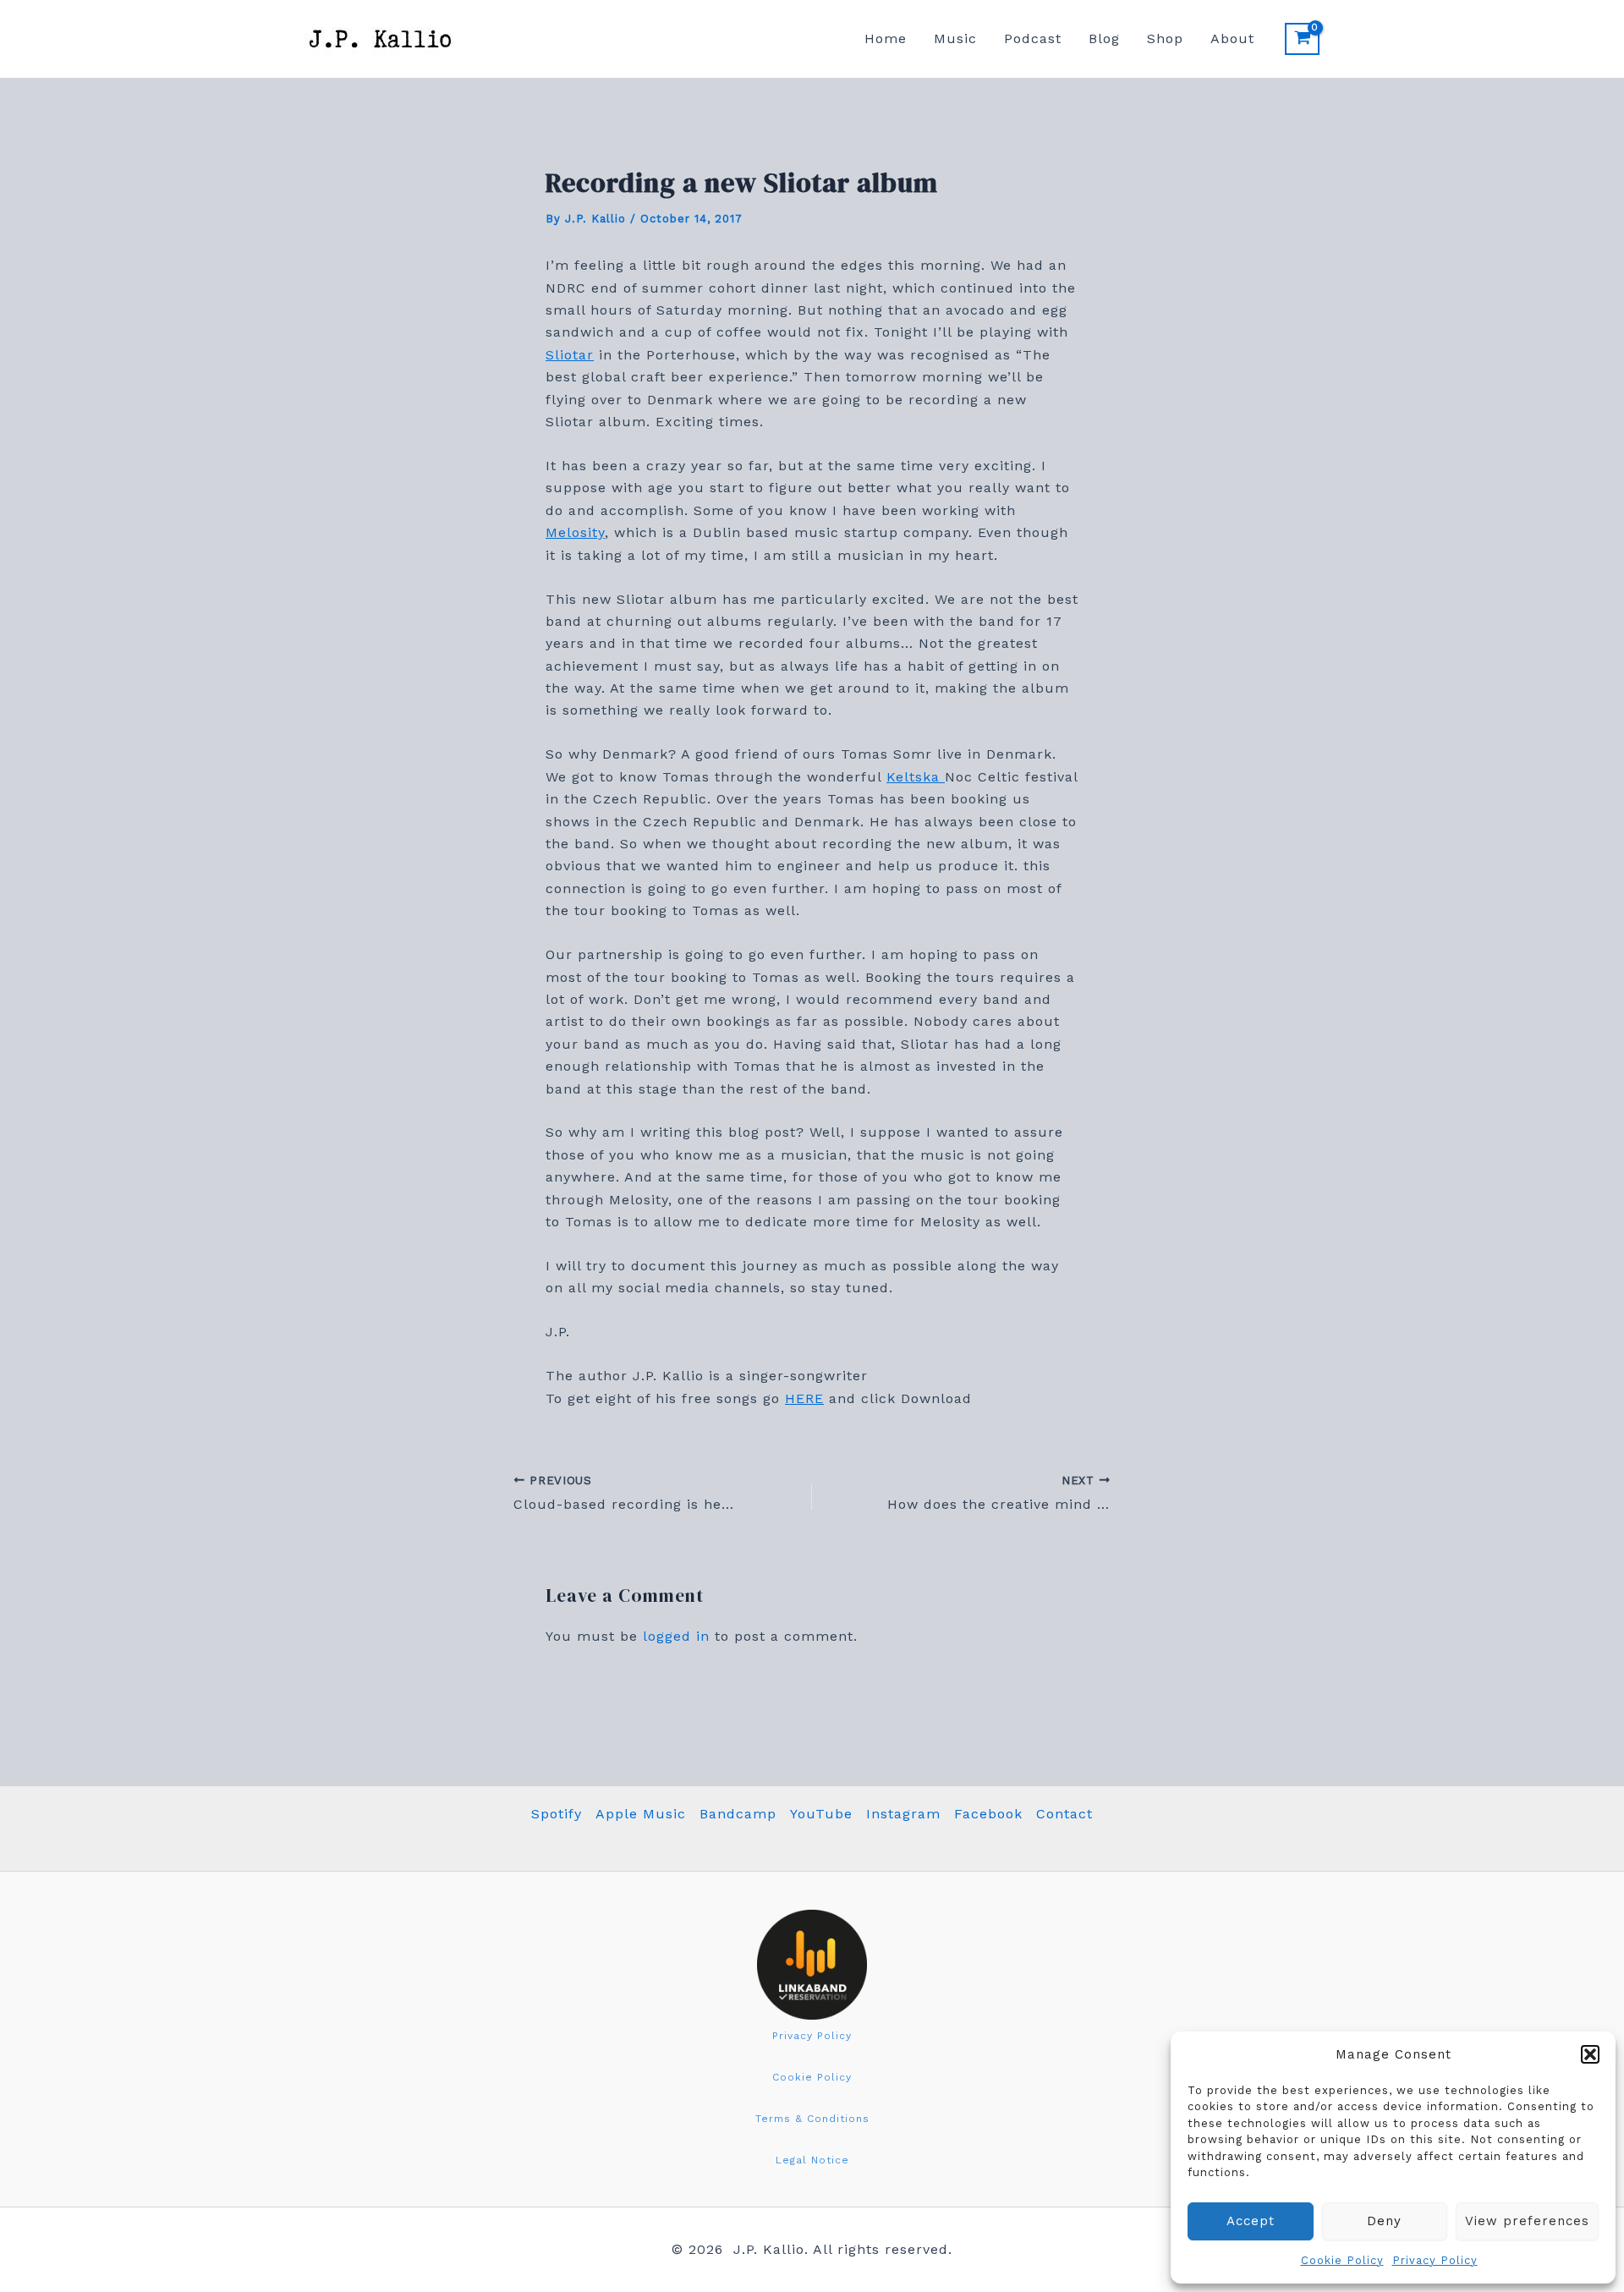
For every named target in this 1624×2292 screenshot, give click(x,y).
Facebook (988, 1814)
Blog (1104, 38)
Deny (1384, 2221)
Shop (1165, 38)
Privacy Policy (1435, 2260)
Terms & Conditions (812, 2119)
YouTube (821, 1814)
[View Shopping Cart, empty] (1302, 39)
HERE (804, 1398)
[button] (1590, 2054)
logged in (676, 1636)
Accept (1251, 2221)
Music (955, 38)
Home (886, 38)
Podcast (1033, 38)
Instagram (903, 1814)
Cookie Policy (1342, 2260)
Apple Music (641, 1814)
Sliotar (570, 355)
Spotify (557, 1814)
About (1232, 38)
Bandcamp (738, 1814)
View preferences (1527, 2221)
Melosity (575, 532)
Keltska (916, 777)
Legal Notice (812, 2160)
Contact (1064, 1814)
